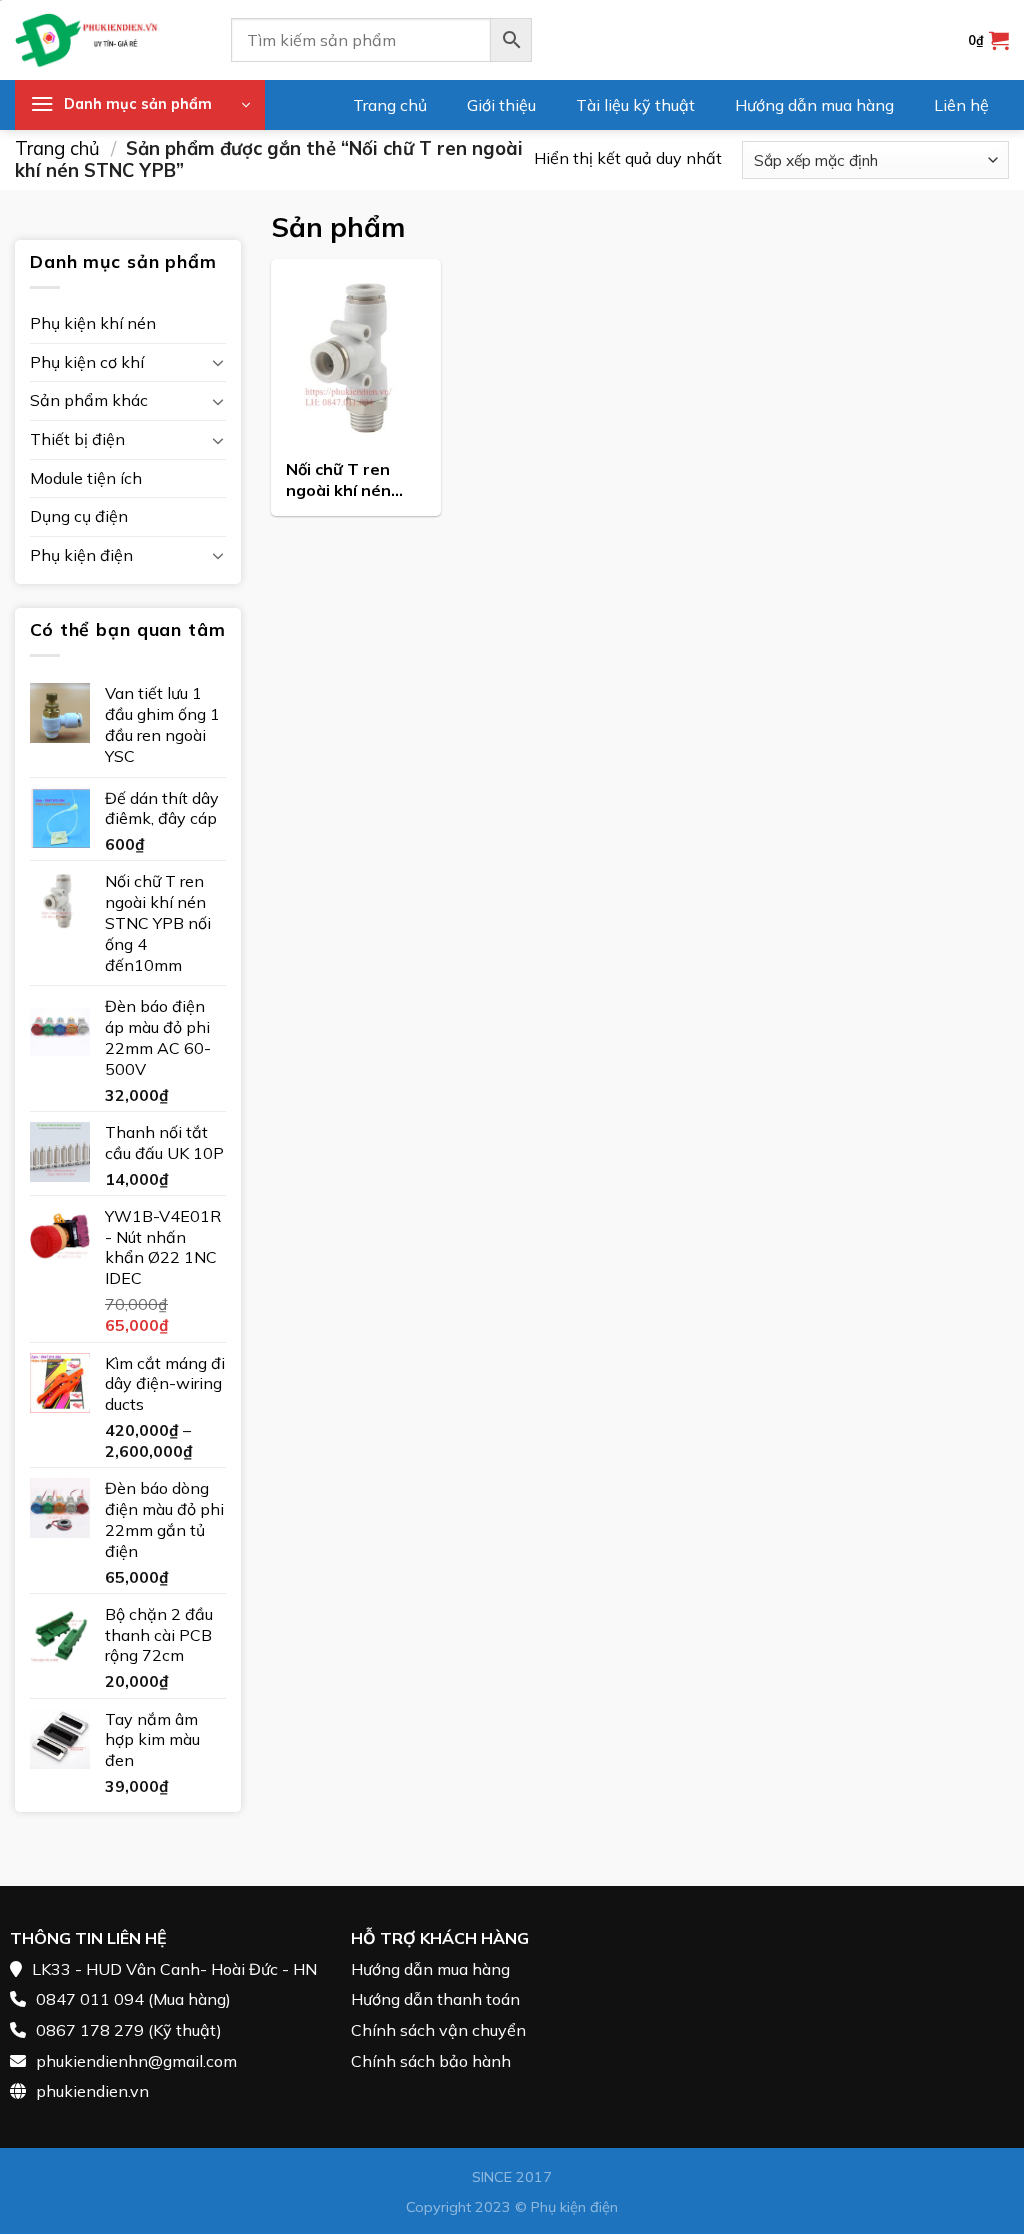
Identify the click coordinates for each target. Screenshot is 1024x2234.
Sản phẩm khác (89, 400)
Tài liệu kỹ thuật (635, 105)
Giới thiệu (501, 105)
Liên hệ (961, 105)
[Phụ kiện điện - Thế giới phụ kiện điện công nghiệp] (108, 40)
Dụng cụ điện (79, 516)
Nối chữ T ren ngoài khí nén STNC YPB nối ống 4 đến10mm (348, 481)
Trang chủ (390, 105)
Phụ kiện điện (81, 555)
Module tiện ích (86, 478)
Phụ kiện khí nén (93, 323)
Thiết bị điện (77, 439)
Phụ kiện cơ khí (87, 362)
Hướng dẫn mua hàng (814, 105)
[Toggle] (218, 362)
